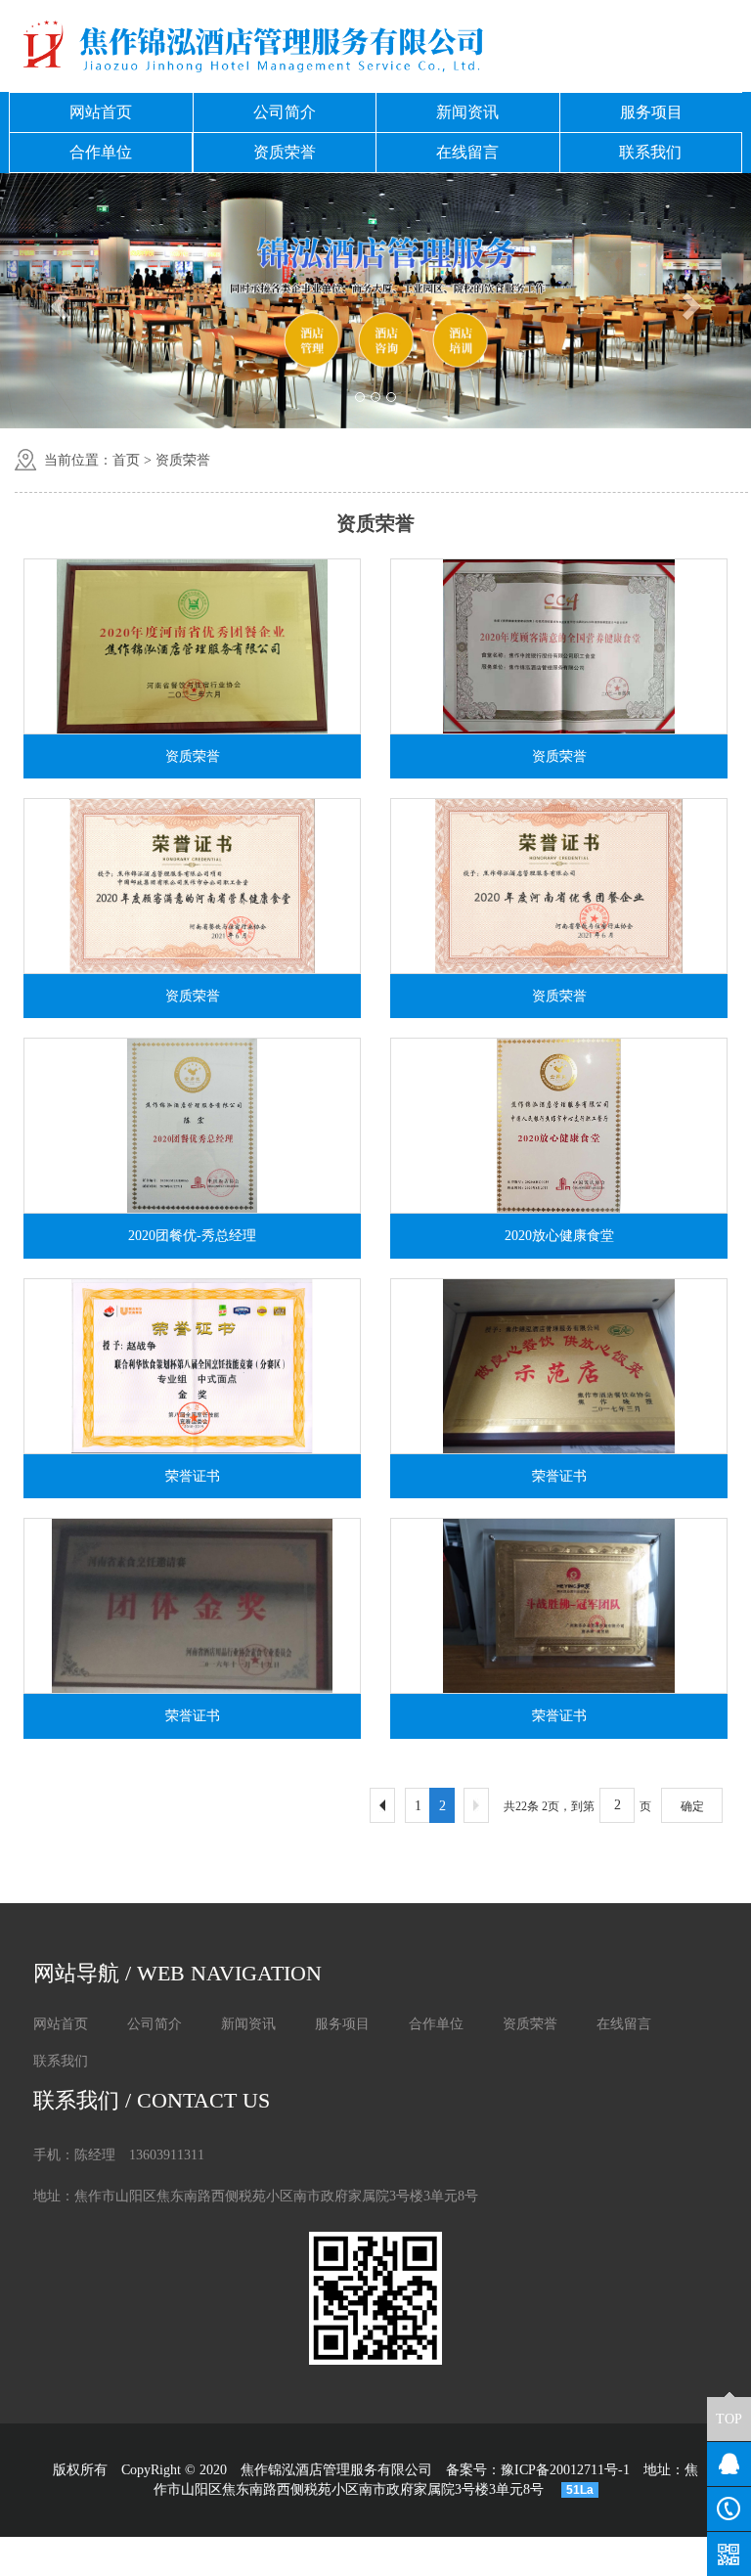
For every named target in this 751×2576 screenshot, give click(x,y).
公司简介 (285, 112)
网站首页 (101, 112)
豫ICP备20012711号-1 (565, 2470)
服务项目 (651, 112)
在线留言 (467, 152)
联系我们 (650, 152)
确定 (692, 1806)
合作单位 (101, 152)
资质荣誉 (285, 152)
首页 (126, 460)
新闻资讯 (467, 112)
